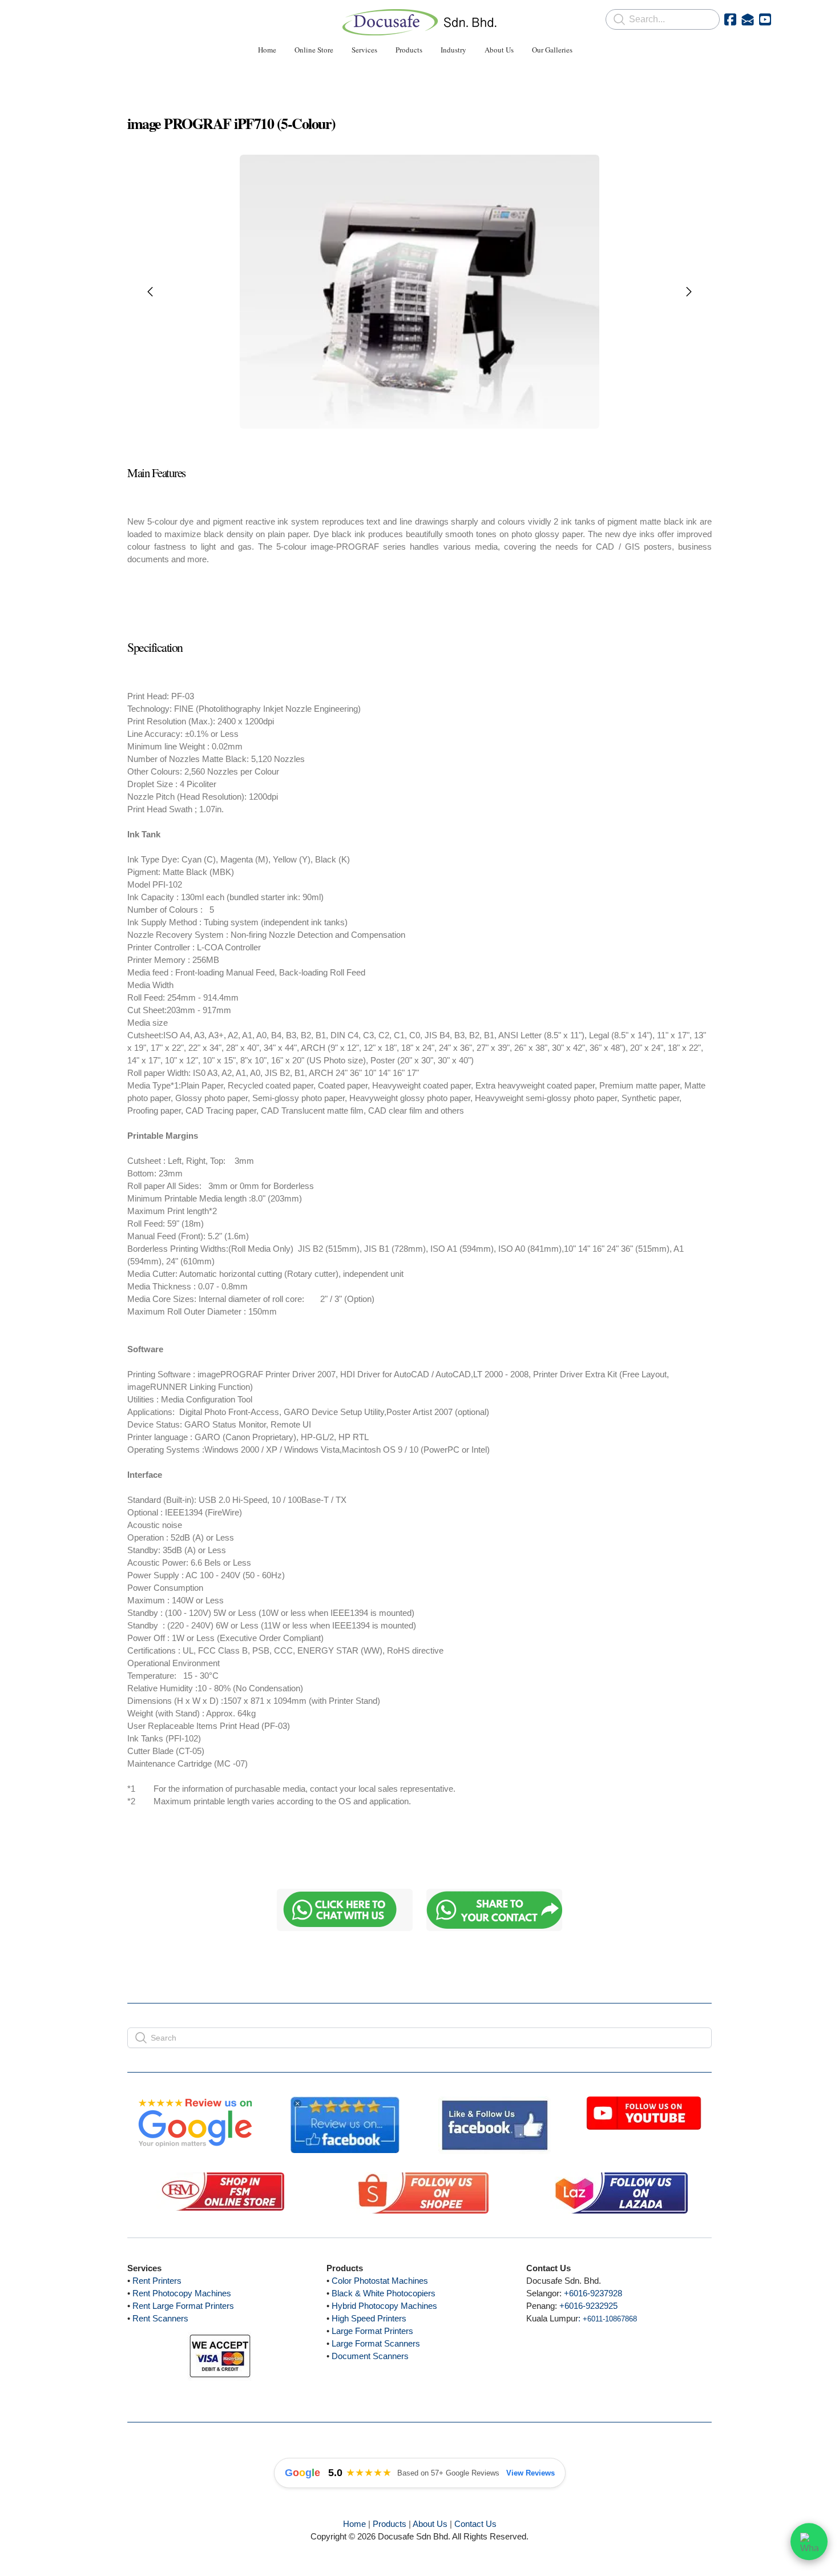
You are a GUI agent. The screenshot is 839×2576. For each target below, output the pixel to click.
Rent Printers (157, 2281)
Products (390, 2524)
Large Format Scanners (376, 2343)
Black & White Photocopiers (384, 2293)
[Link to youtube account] (765, 19)
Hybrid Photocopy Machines (384, 2306)
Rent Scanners (160, 2318)
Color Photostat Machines (380, 2281)
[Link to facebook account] (730, 19)
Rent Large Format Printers (183, 2306)
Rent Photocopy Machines (182, 2293)
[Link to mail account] (748, 19)
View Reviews (531, 2473)
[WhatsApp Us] (809, 2546)
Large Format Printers (372, 2331)
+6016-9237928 (593, 2293)
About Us (430, 2524)
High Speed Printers (369, 2318)
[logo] (419, 22)
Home (354, 2524)
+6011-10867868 (610, 2319)
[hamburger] (77, 18)
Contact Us (475, 2524)
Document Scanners (370, 2356)
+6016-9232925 (588, 2306)
